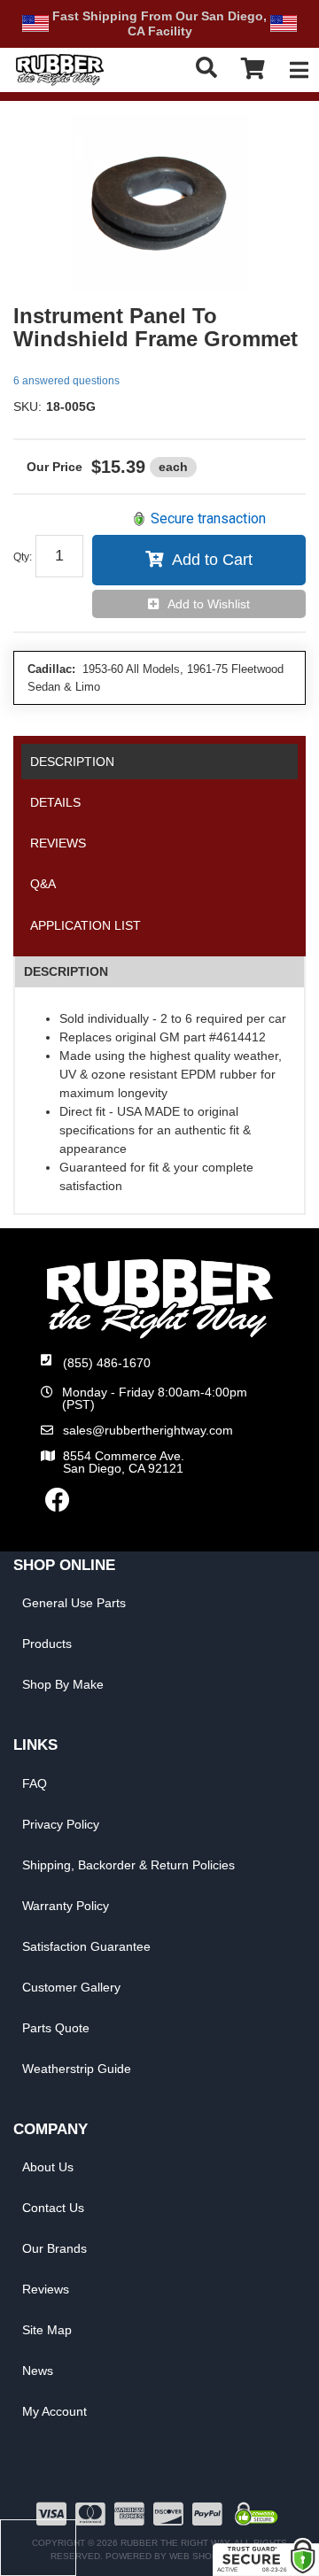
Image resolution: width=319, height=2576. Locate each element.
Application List (86, 925)
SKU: (27, 406)
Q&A (43, 884)
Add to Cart (212, 560)
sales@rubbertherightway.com (148, 1430)
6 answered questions (66, 381)
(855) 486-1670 (107, 1363)
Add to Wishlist (209, 604)
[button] (207, 68)
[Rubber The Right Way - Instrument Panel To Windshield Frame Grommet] (159, 203)
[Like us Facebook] (58, 1505)
